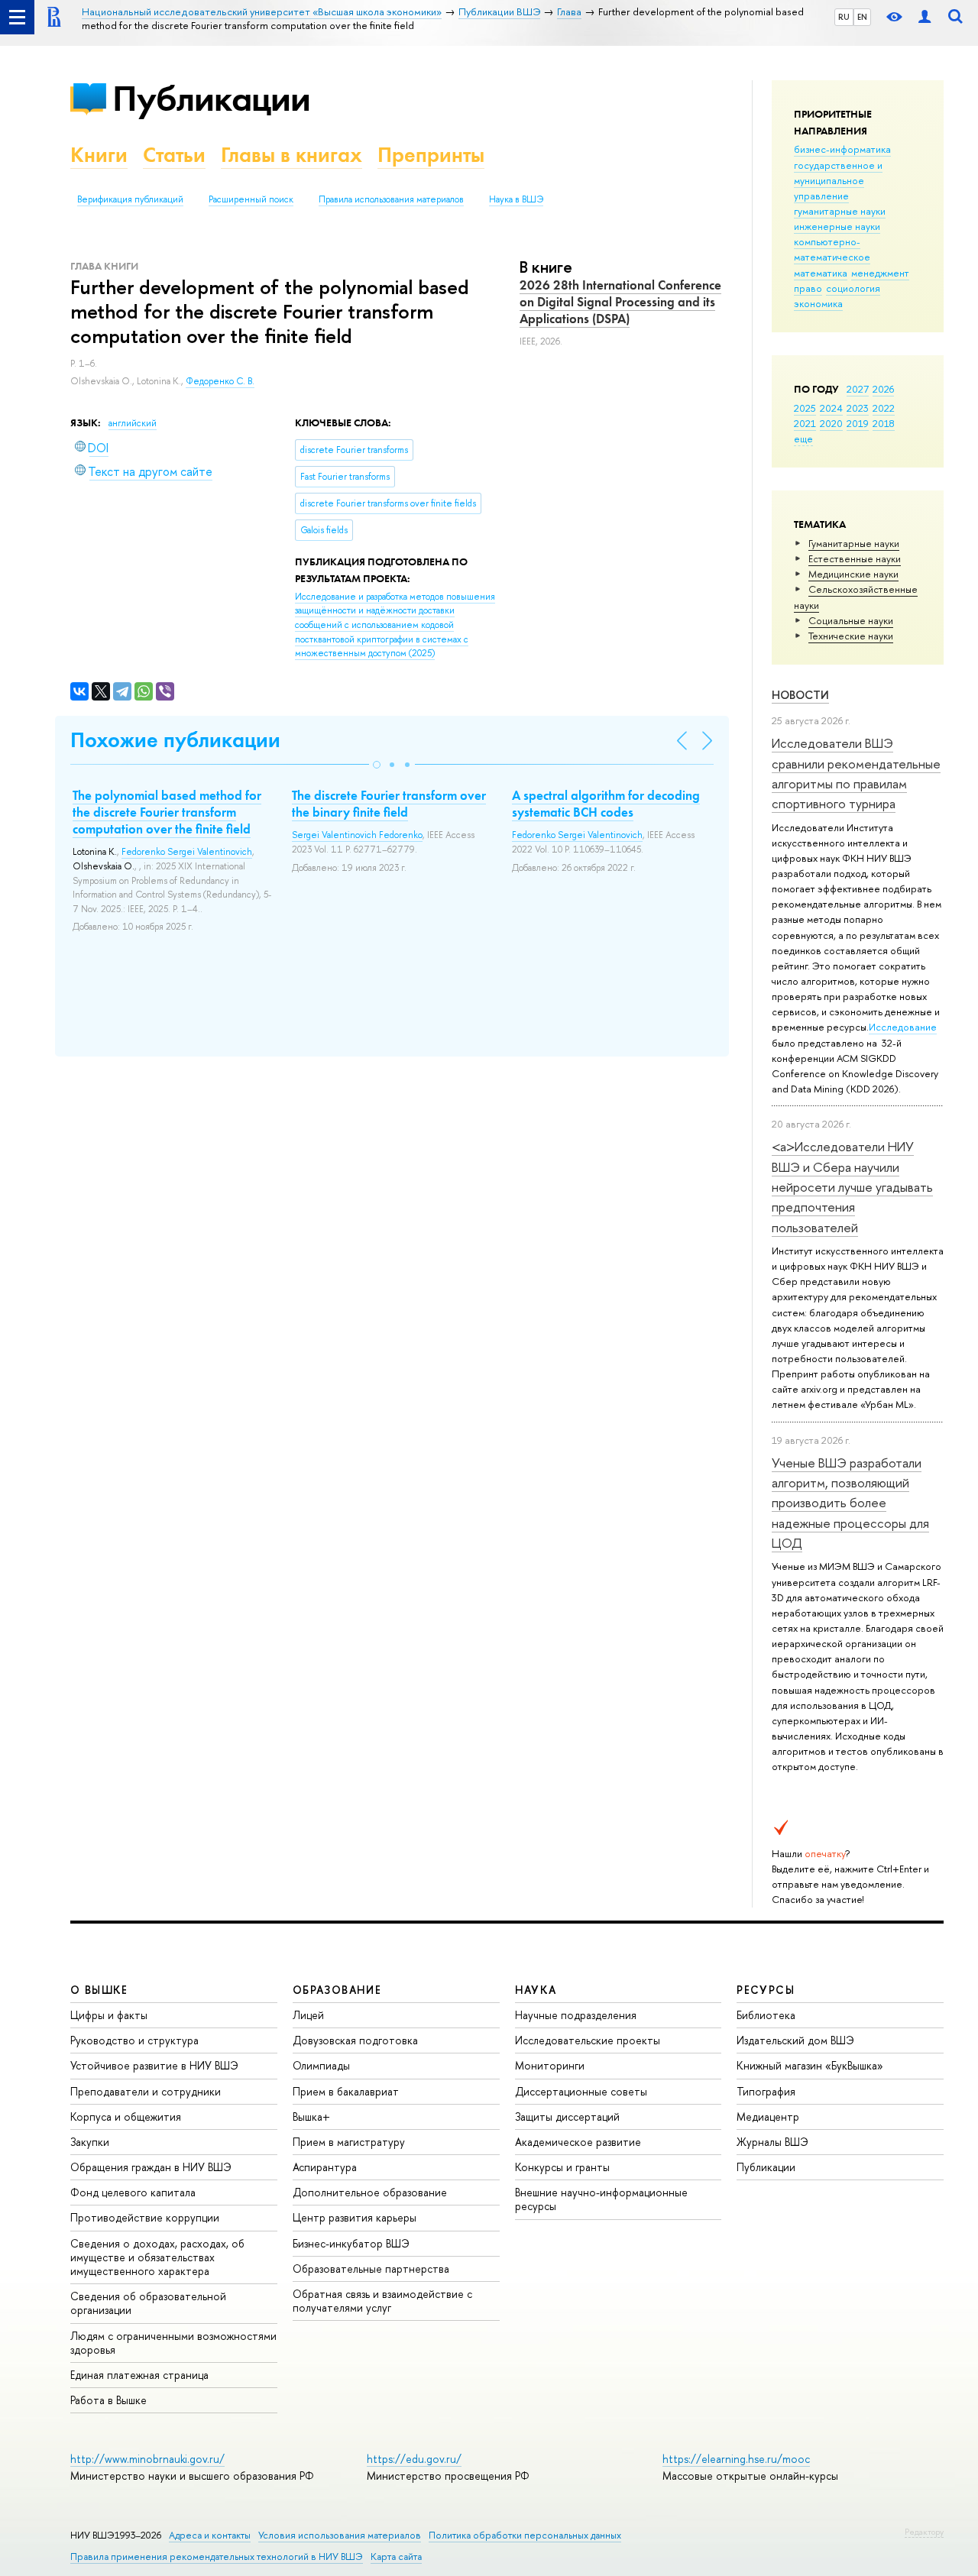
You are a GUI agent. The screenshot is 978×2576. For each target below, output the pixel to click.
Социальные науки (851, 620)
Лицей (308, 2015)
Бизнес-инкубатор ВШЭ (351, 2243)
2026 (883, 389)
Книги (99, 155)
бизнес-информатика (842, 149)
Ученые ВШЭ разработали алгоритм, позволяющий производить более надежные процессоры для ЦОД (850, 1503)
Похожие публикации (175, 740)
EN (862, 17)
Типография (766, 2091)
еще (803, 439)
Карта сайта (396, 2557)
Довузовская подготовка (355, 2040)
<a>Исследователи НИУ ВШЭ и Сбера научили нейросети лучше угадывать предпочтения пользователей (852, 1186)
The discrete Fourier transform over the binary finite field (389, 804)
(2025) (395, 625)
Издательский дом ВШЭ (795, 2040)
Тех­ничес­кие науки (851, 636)
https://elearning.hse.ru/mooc (736, 2459)
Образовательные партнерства (371, 2269)
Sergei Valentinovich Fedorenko (357, 835)
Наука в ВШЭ (516, 199)
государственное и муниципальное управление (838, 180)
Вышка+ (311, 2116)
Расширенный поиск (251, 199)
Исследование (903, 1027)
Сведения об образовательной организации (148, 2303)
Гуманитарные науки (854, 543)
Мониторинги (550, 2065)
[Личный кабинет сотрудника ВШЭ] (925, 17)
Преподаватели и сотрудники (146, 2091)
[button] (377, 765)
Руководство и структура (134, 2040)
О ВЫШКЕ (99, 1990)
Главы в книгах (291, 155)
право (808, 288)
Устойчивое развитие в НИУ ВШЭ (154, 2065)
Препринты (431, 155)
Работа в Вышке (108, 2400)
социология (853, 288)
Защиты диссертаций (567, 2116)
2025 (805, 408)
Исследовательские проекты (588, 2040)
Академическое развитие (578, 2142)
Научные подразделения (576, 2015)
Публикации (211, 98)
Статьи (174, 155)
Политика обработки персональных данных (525, 2535)
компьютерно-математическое (832, 249)
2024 (831, 408)
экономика (818, 303)
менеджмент (880, 273)
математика (821, 273)
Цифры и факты (109, 2015)
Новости (800, 695)
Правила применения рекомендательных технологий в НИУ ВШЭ (217, 2557)
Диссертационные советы (581, 2091)
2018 (884, 423)
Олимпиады (321, 2065)
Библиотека (766, 2015)
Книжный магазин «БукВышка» (810, 2065)
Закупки (90, 2142)
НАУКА (536, 1990)
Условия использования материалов (340, 2535)
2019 (858, 423)
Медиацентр (768, 2116)
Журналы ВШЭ (772, 2142)
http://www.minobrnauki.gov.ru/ (147, 2459)
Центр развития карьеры (355, 2217)
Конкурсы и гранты (562, 2167)
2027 (858, 389)
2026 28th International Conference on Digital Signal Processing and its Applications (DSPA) (620, 302)
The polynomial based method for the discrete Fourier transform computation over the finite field (167, 812)
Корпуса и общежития (126, 2116)
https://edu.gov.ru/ (414, 2459)
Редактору (924, 2532)
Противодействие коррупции (145, 2217)
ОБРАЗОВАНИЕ (337, 1990)
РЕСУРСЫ (766, 1990)
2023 (858, 408)
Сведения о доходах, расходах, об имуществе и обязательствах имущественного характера (157, 2257)
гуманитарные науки (840, 211)
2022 (884, 408)
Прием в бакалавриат (346, 2091)
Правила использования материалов (391, 199)
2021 (805, 423)
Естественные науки (855, 558)
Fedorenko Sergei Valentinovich (187, 852)
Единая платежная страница (139, 2375)
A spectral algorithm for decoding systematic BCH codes (606, 804)
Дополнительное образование (370, 2192)
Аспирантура (325, 2167)
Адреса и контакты (210, 2535)
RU (844, 17)
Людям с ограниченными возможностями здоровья (173, 2343)
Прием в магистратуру (349, 2142)
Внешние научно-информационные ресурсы (601, 2199)
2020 (831, 423)
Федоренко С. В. (220, 381)
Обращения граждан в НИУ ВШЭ (151, 2167)
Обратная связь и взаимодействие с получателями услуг (382, 2301)
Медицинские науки (853, 574)
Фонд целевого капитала (133, 2192)
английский (133, 423)
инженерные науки (837, 226)
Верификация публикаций (130, 199)
